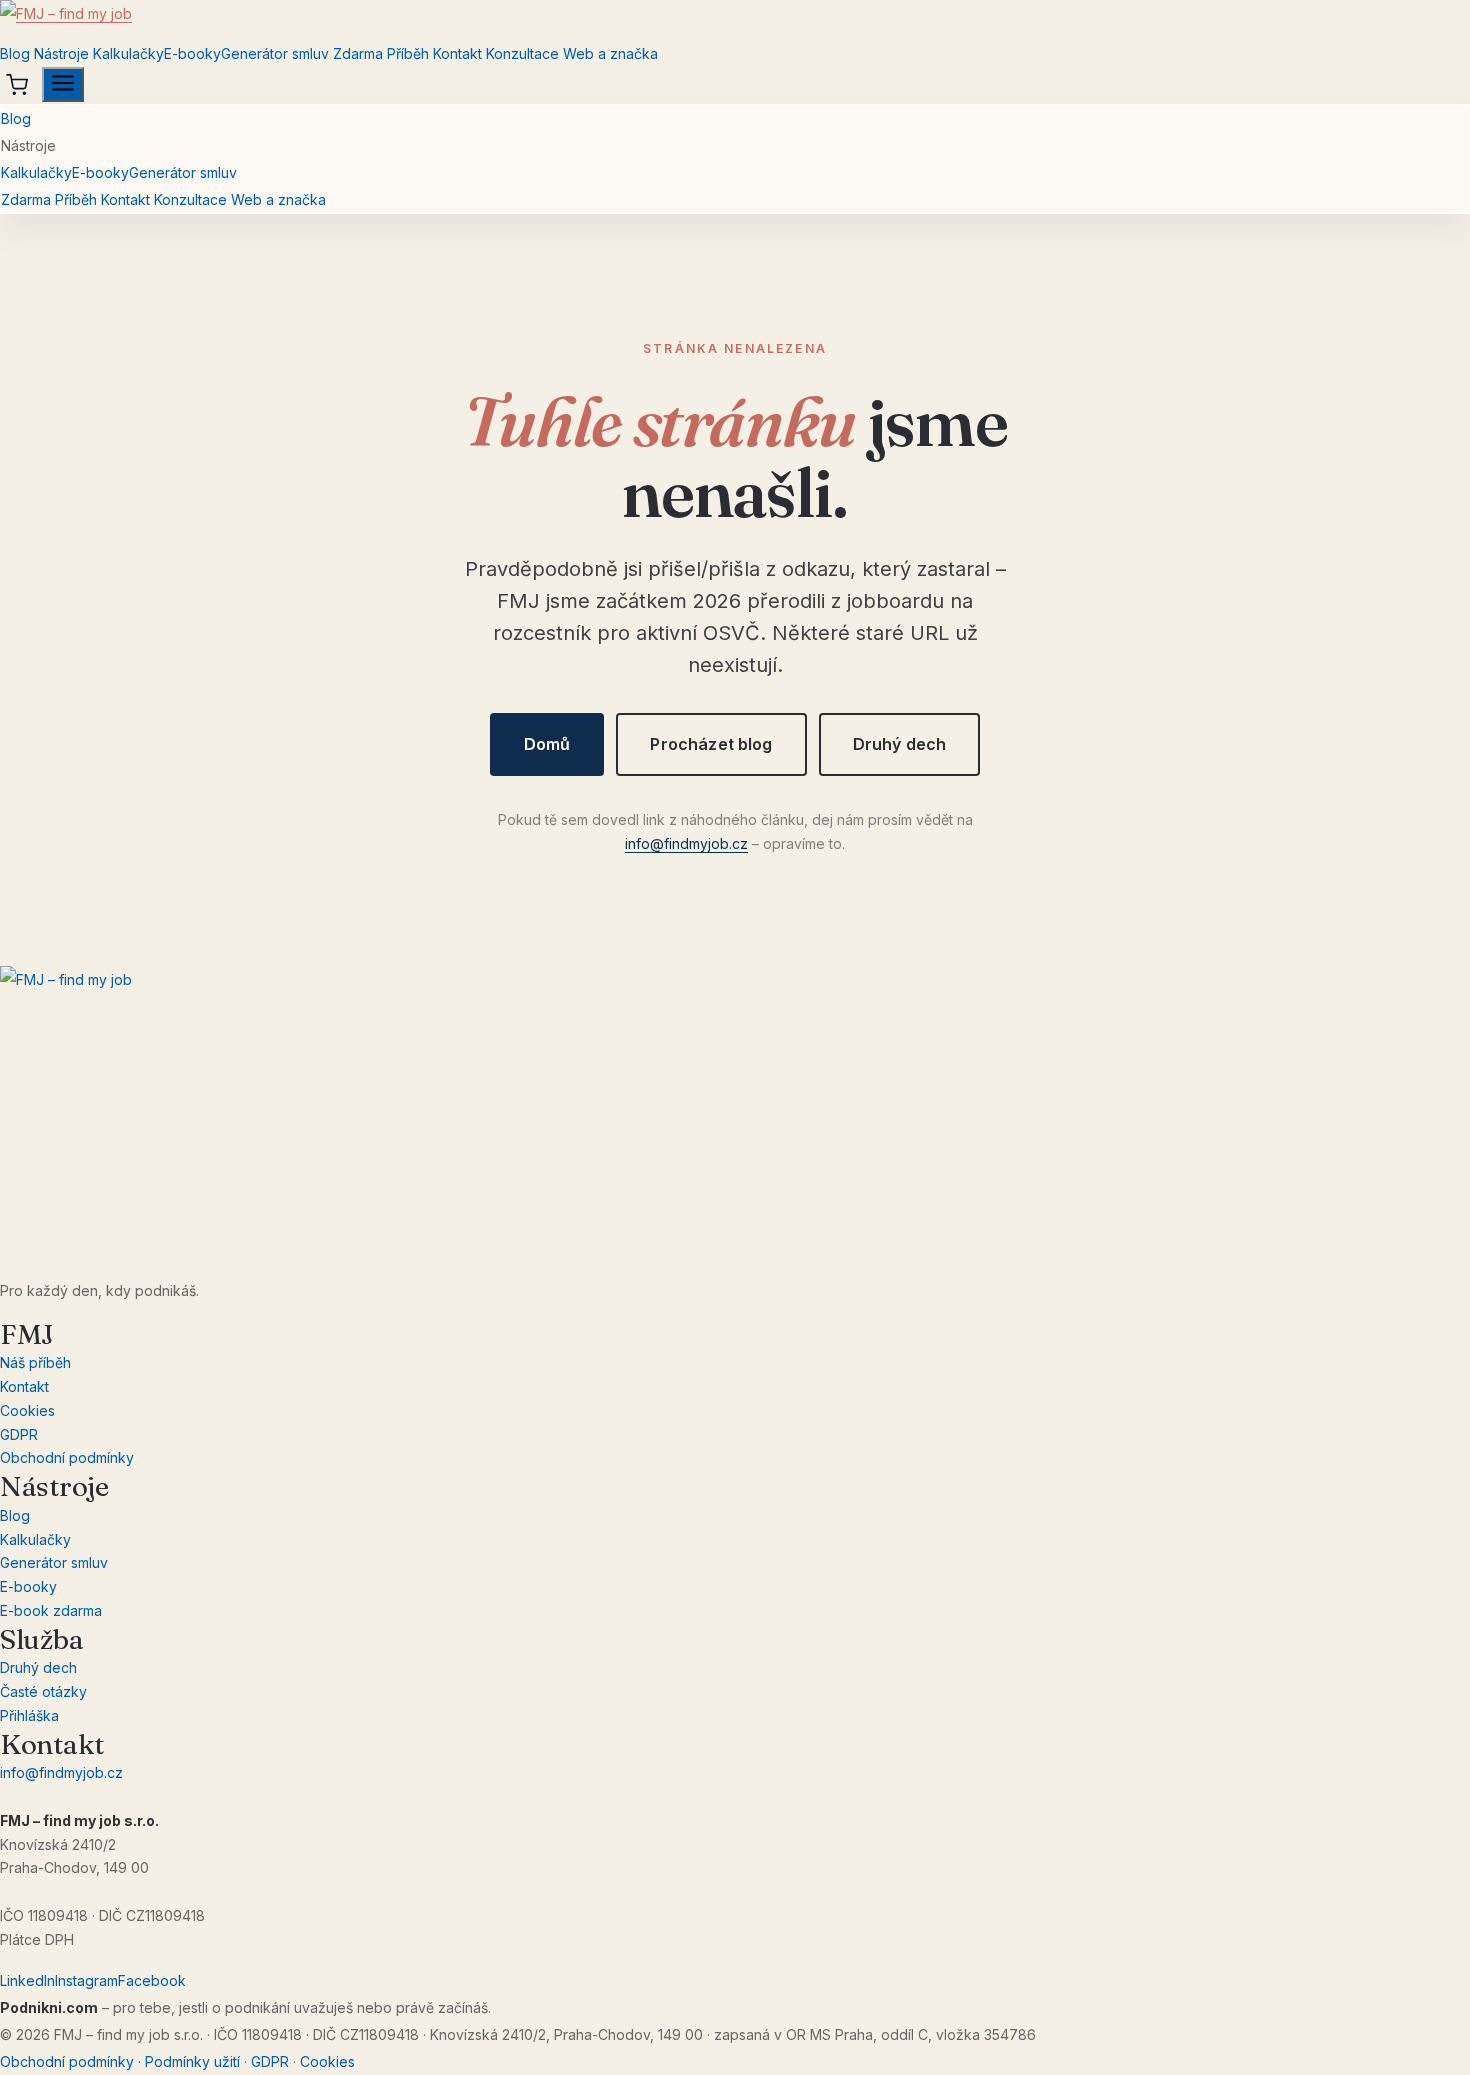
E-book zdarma (51, 1610)
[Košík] (17, 85)
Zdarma (358, 53)
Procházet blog (711, 744)
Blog (15, 53)
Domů (547, 744)
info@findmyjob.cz (686, 843)
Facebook (152, 1980)
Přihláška (29, 1715)
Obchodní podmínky (67, 1457)
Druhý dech (900, 744)
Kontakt (457, 53)
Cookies (27, 1410)
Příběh (408, 53)
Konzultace (522, 53)
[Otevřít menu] (63, 84)
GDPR (19, 1434)
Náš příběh (35, 1362)
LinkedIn (27, 1980)
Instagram (86, 1980)
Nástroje (61, 53)
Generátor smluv (275, 53)
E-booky (192, 53)
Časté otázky (43, 1691)
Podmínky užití (192, 2061)
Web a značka (610, 53)
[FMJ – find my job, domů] (735, 20)
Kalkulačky (128, 53)
